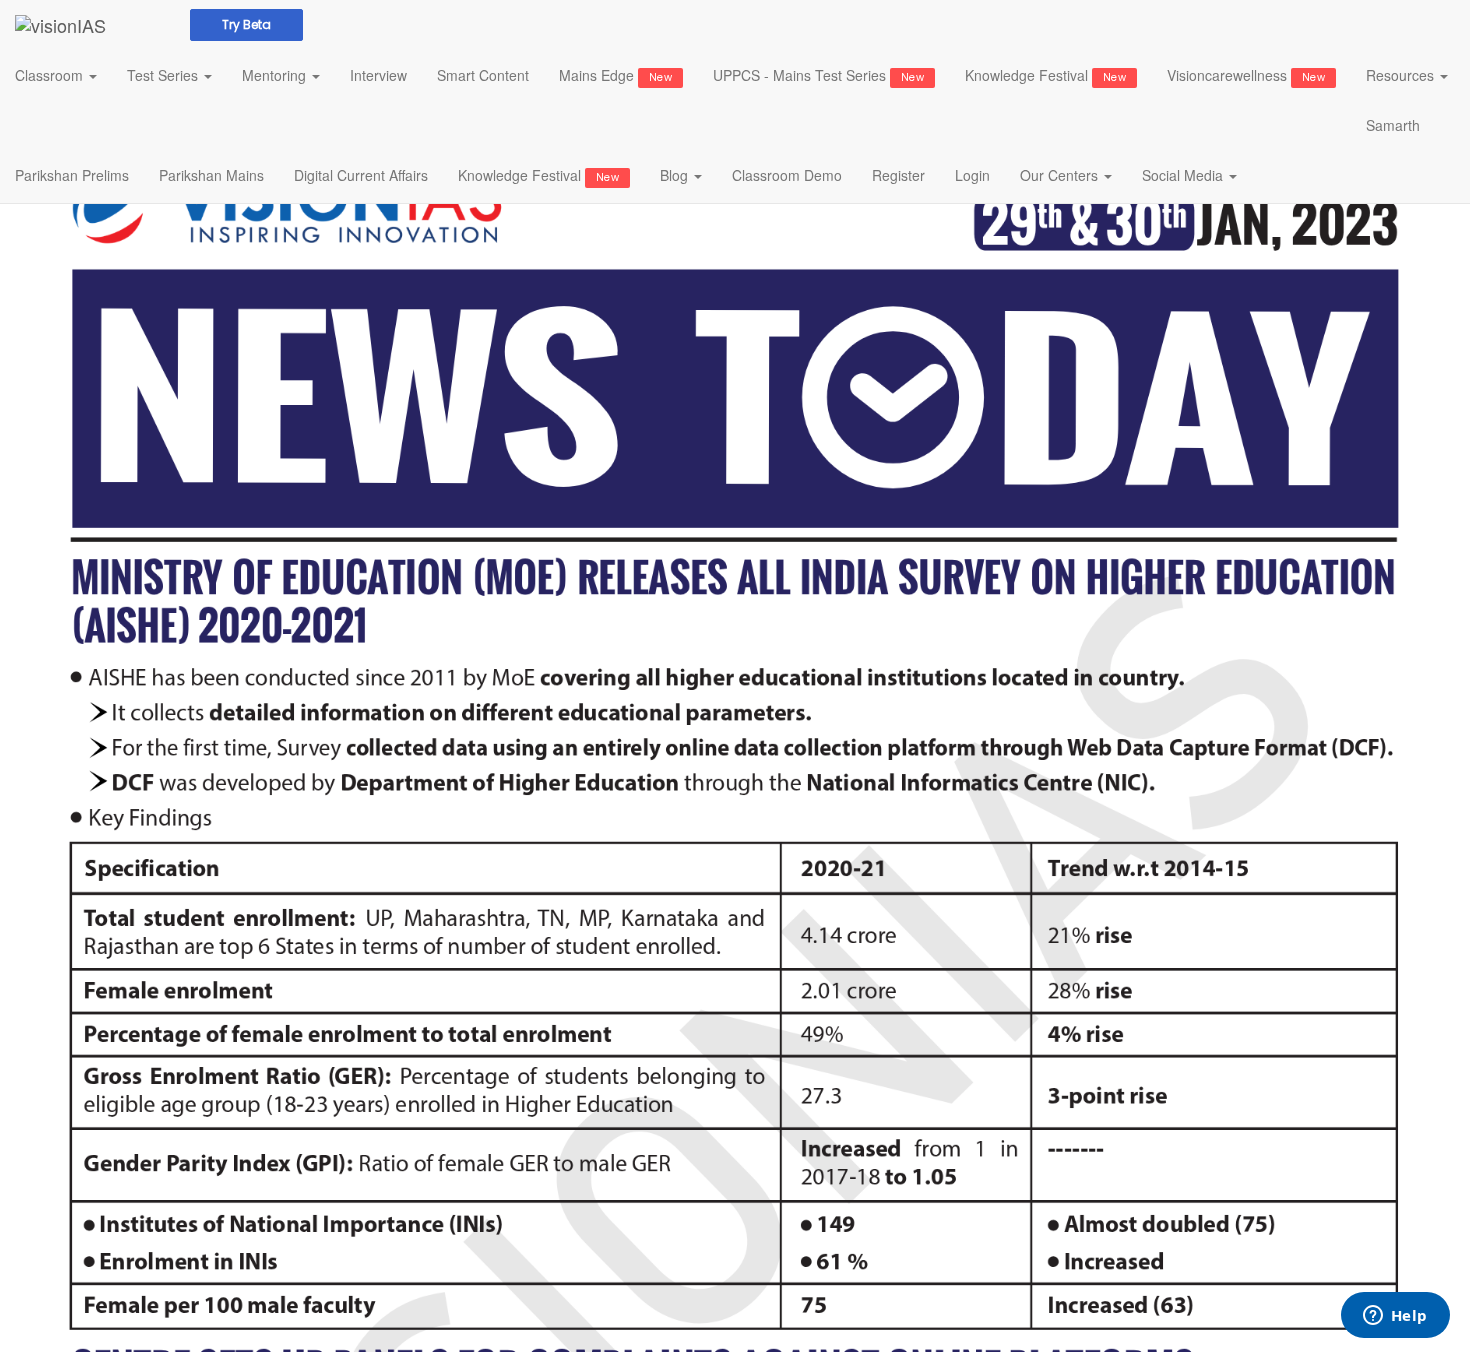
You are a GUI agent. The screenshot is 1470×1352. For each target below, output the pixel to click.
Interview (378, 75)
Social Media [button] (1184, 175)
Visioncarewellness (1246, 75)
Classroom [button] (51, 75)
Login (972, 175)
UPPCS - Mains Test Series (818, 75)
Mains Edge (615, 75)
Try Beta (246, 24)
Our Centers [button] (1061, 175)
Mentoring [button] (276, 75)
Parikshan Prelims (72, 175)
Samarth (1393, 125)
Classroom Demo (787, 175)
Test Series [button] (164, 75)
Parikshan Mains (211, 175)
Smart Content (483, 75)
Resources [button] (1402, 75)
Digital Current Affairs (361, 175)
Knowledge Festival (1045, 75)
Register (898, 175)
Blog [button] (676, 175)
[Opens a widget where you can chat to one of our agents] (1395, 1317)
